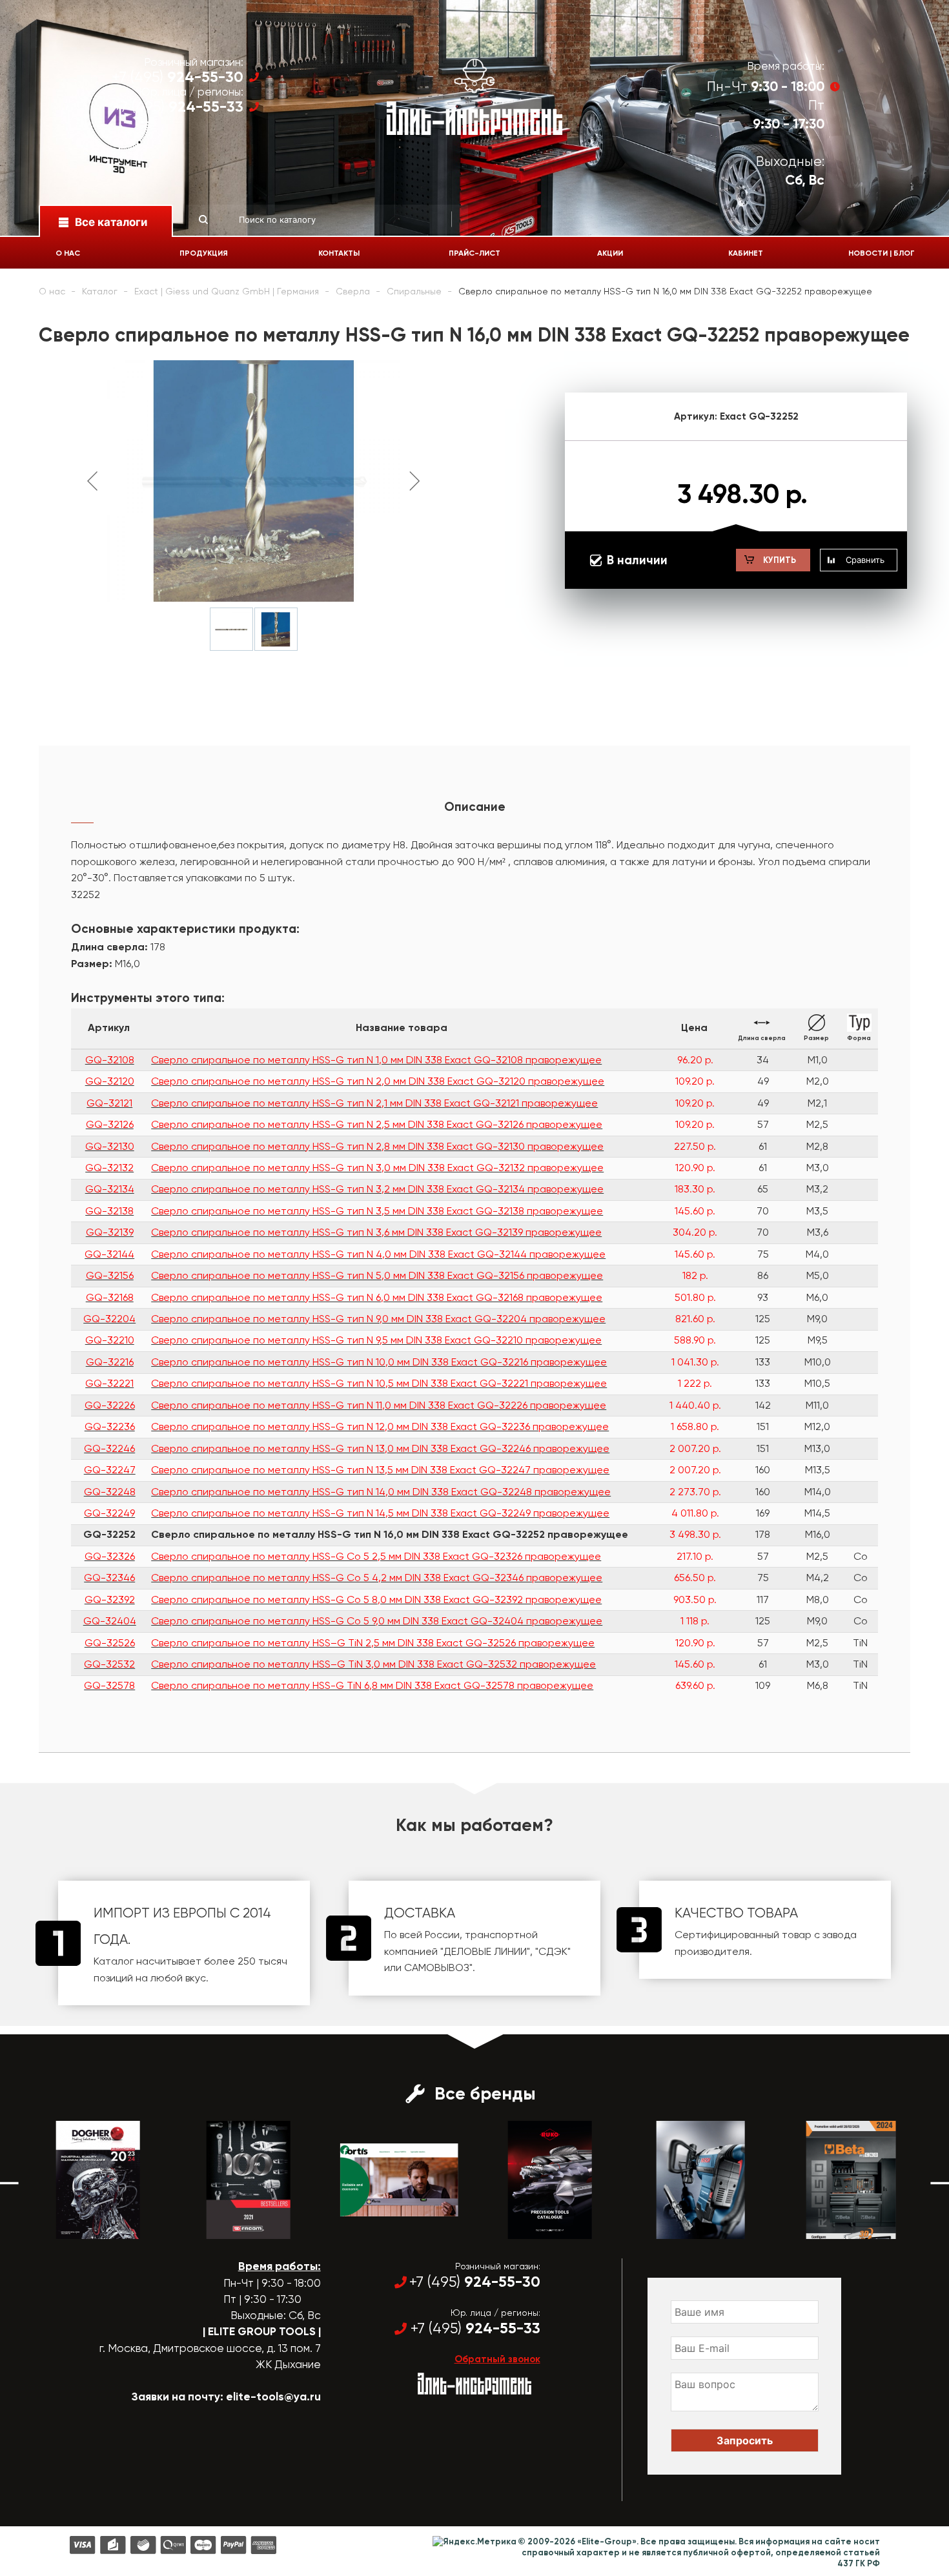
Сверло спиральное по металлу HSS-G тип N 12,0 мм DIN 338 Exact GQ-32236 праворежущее (380, 1426)
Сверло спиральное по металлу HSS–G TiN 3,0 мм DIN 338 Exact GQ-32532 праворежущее (373, 1664)
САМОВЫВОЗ (437, 1968)
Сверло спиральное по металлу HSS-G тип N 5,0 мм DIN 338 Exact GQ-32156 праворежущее (377, 1275)
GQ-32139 (110, 1232)
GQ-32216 (110, 1362)
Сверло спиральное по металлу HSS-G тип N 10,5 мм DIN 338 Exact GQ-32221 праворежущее (379, 1383)
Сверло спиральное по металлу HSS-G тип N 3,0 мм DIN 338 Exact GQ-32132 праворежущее (377, 1168)
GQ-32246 (109, 1448)
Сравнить (865, 560)
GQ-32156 (110, 1275)
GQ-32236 (110, 1426)
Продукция (204, 253)
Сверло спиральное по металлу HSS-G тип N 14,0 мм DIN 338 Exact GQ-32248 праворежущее (381, 1492)
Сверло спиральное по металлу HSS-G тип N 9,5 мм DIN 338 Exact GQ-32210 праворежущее (376, 1340)
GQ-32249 (109, 1513)
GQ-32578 (109, 1685)
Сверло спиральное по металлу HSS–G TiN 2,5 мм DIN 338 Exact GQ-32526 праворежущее (373, 1643)
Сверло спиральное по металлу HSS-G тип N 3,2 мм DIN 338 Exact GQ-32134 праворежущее (377, 1189)
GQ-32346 (109, 1578)
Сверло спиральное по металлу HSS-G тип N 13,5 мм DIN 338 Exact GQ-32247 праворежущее (380, 1470)
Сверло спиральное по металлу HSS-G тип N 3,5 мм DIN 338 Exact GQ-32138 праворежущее (377, 1211)
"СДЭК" (553, 1951)
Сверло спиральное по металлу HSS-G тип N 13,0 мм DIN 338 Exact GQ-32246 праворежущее (380, 1448)
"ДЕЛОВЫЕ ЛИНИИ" (485, 1951)
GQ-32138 (109, 1211)
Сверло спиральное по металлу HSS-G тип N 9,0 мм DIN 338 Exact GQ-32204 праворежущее (378, 1319)
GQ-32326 (110, 1556)
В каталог (86, 2227)
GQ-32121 (109, 1103)
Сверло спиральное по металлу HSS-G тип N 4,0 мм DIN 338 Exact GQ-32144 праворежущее (378, 1254)
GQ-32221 (109, 1383)
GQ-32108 (110, 1060)
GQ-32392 (110, 1600)
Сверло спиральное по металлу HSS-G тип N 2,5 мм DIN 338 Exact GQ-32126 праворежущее (377, 1124)
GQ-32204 (109, 1319)
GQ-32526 (110, 1643)
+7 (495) (178, 77)
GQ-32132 (109, 1168)
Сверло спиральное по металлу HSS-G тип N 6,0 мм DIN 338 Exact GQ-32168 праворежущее (377, 1297)
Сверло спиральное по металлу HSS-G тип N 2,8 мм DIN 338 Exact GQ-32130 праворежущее (377, 1146)
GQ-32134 (110, 1189)
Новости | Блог (882, 253)
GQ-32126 (110, 1124)
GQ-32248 (110, 1492)
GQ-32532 (109, 1664)
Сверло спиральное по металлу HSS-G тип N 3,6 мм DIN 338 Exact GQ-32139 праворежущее (376, 1232)
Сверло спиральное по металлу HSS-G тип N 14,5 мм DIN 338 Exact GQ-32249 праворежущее (380, 1513)
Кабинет (746, 253)
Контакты (339, 253)
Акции (610, 253)
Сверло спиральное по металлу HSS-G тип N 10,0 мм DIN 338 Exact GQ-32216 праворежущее (379, 1362)
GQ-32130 (110, 1146)
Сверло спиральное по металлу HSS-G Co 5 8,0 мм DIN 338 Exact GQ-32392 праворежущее (376, 1600)
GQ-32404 (110, 1621)
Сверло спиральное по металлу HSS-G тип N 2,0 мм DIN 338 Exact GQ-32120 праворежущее (378, 1081)
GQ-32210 (110, 1340)
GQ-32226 (110, 1405)
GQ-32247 (110, 1470)
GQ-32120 (110, 1081)
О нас (68, 253)
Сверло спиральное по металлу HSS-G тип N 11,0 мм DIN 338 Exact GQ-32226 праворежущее (379, 1405)
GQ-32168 (110, 1297)
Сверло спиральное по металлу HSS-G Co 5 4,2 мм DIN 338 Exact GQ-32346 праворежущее (377, 1578)
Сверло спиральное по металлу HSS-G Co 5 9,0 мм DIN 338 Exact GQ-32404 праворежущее (377, 1621)
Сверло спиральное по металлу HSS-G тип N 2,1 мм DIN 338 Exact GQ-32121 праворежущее (374, 1103)
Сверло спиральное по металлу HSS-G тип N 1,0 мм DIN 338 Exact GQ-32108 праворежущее (376, 1060)
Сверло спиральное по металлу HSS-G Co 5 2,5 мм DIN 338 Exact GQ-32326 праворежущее (376, 1556)
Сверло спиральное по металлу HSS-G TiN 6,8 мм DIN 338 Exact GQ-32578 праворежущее (372, 1685)
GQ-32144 (109, 1254)
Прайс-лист (474, 253)
